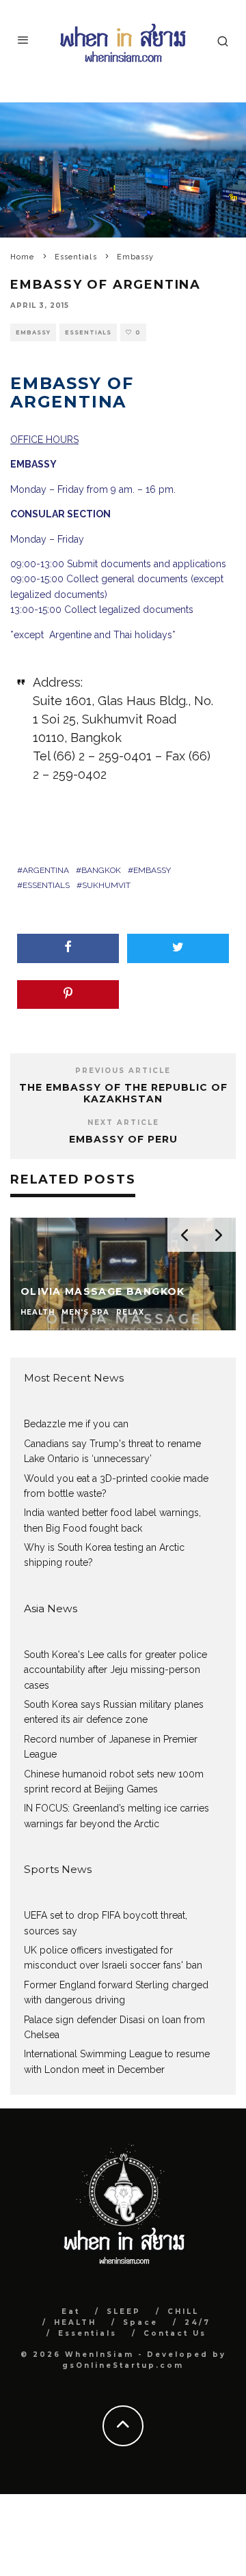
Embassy (33, 332)
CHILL (183, 2312)
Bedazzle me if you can (76, 1424)
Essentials (88, 332)
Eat (71, 2312)
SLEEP (124, 2312)
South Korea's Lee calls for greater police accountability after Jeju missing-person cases (115, 1670)
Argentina (46, 870)
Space (140, 2322)
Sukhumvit (106, 885)
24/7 (197, 2322)
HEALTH (75, 2322)
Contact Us (175, 2333)
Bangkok (101, 870)
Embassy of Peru (123, 1139)
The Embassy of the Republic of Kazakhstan (123, 1093)
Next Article (123, 1122)
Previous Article (123, 1071)
